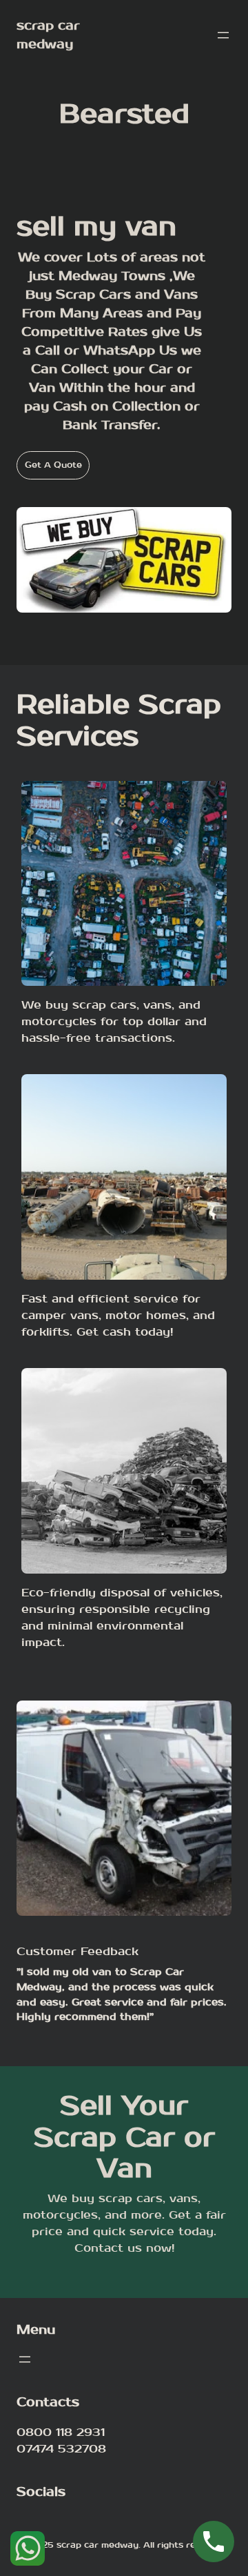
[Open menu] (223, 35)
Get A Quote (53, 465)
